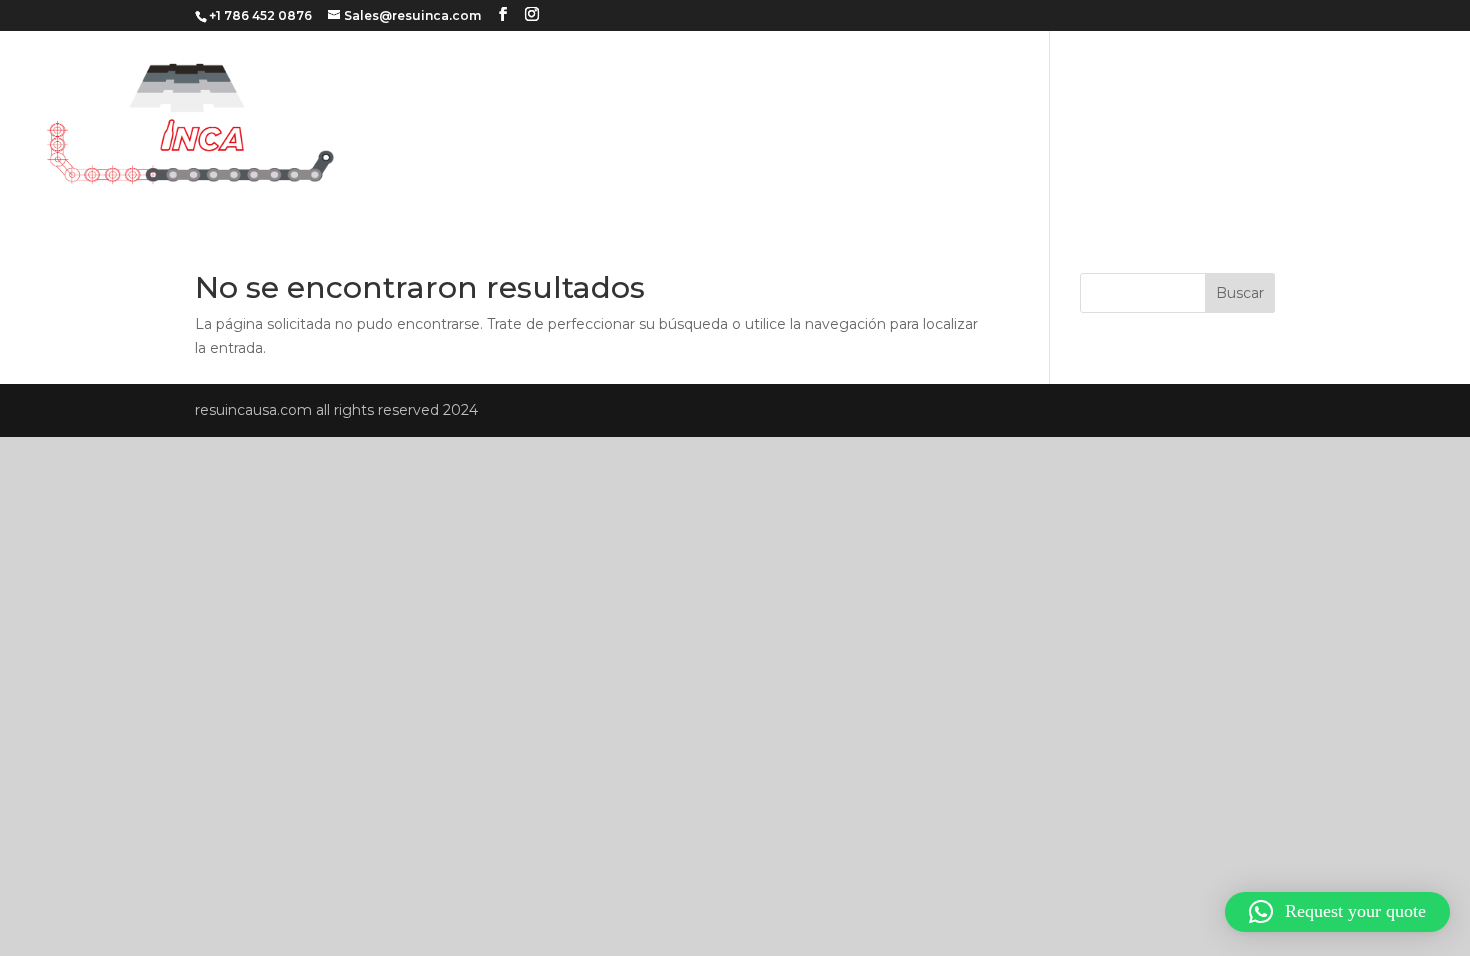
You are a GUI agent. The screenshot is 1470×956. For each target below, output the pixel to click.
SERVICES (1197, 123)
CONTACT (1402, 123)
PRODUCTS (1299, 123)
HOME (1013, 123)
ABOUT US (1098, 123)
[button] (1337, 912)
